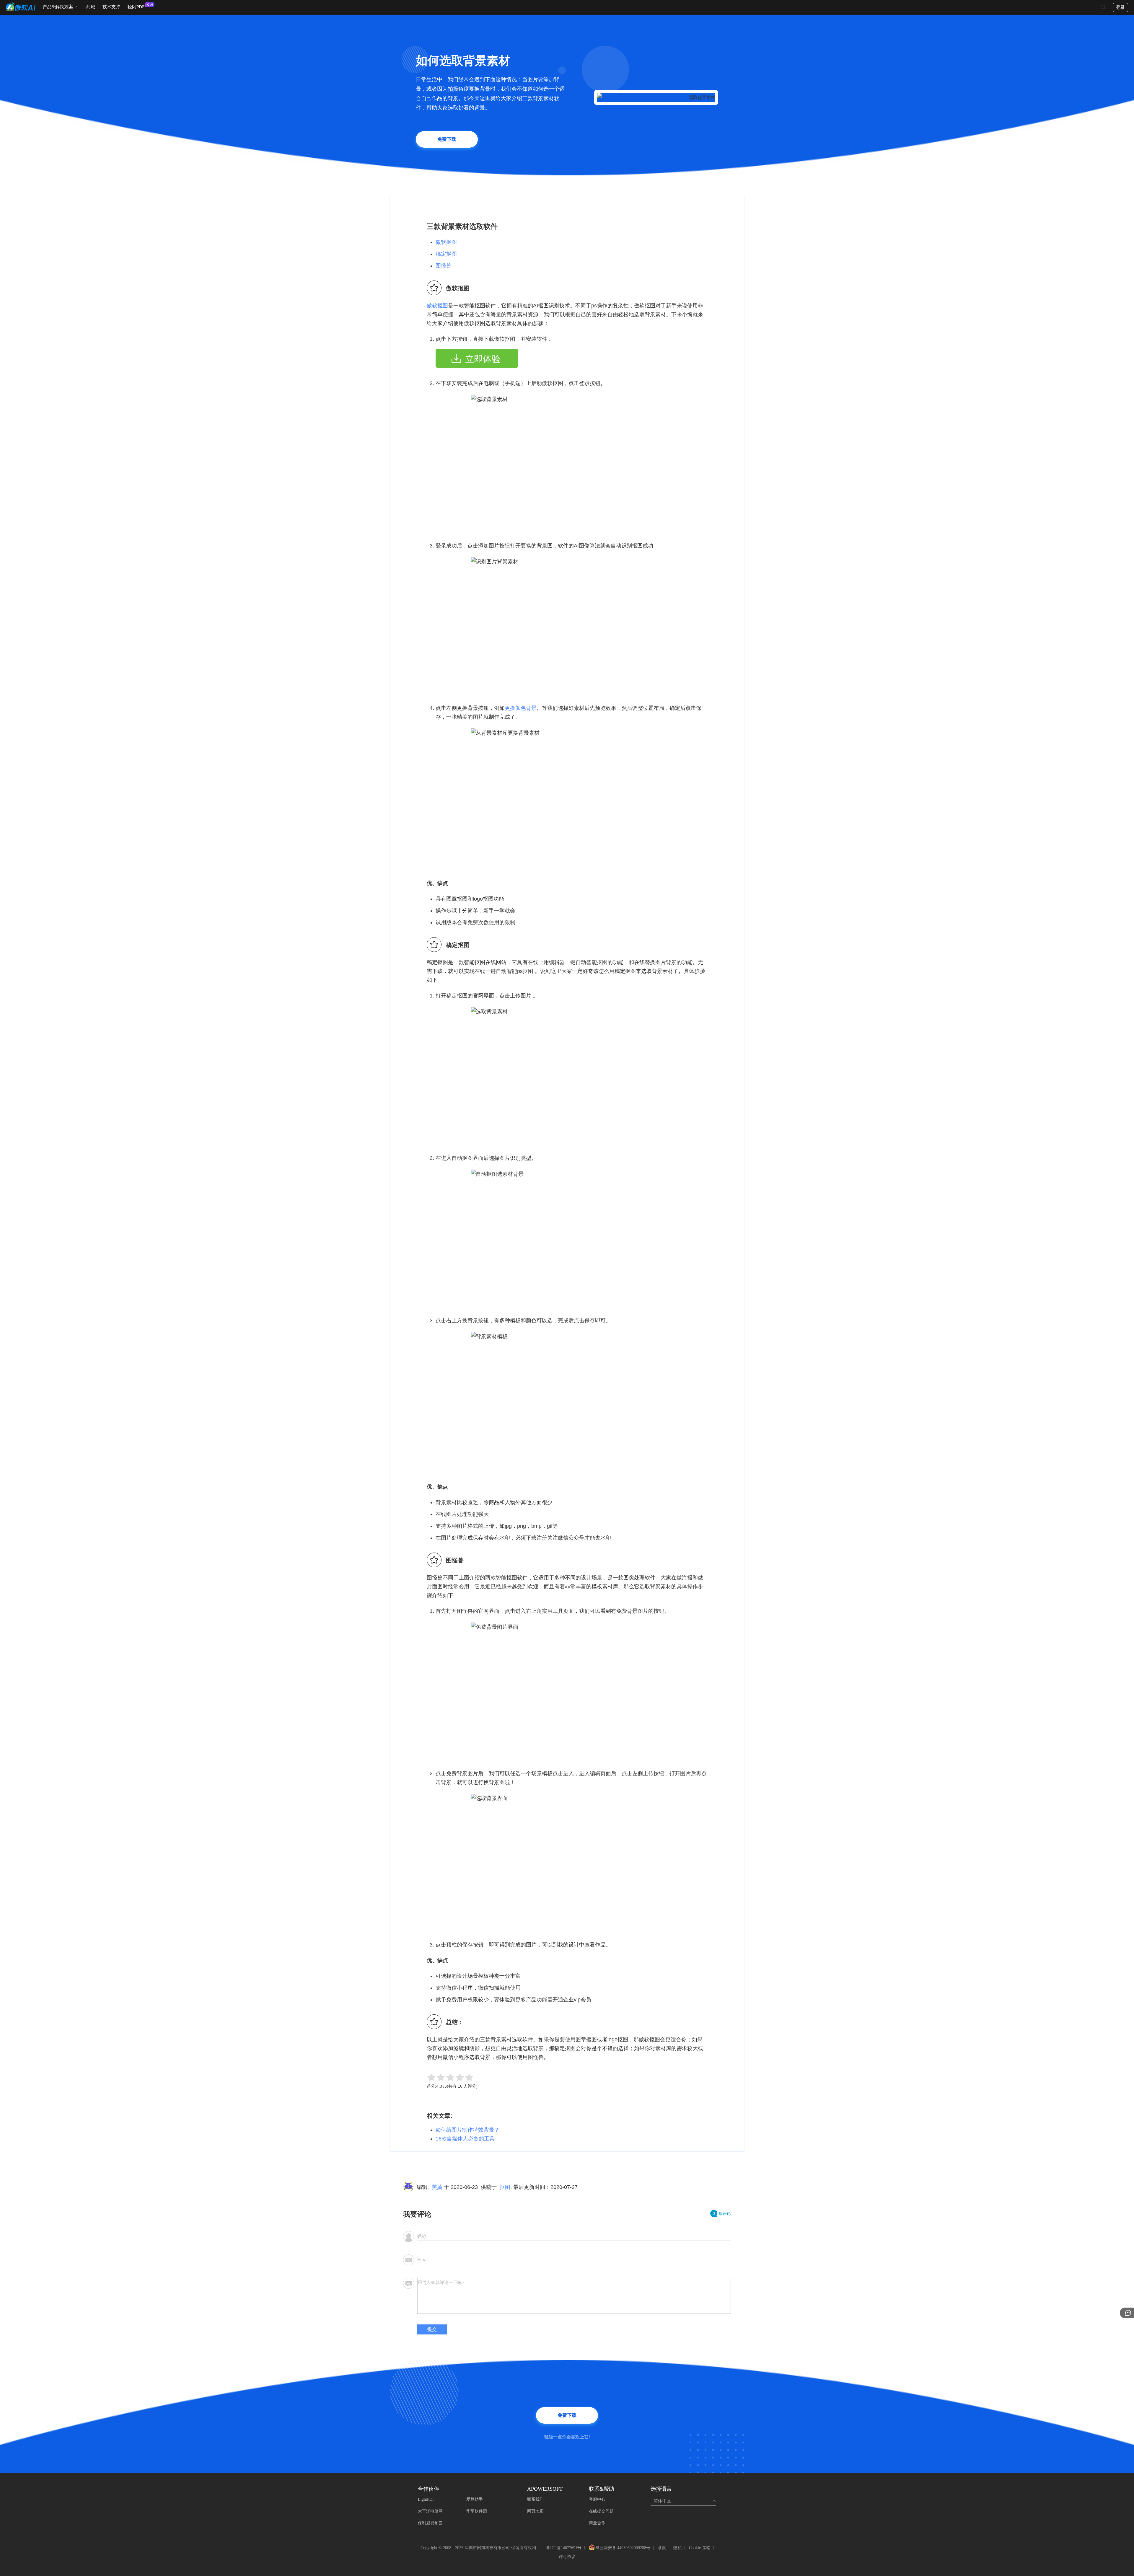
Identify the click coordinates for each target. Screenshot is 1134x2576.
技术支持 (111, 7)
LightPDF (426, 2499)
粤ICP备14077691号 (564, 2548)
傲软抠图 (446, 242)
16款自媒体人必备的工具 (465, 2139)
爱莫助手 (475, 2499)
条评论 (722, 2213)
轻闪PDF (136, 7)
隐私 (677, 2548)
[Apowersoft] (21, 6)
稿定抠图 (446, 254)
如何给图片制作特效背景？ (467, 2130)
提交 (432, 2329)
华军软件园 (477, 2511)
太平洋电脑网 (430, 2511)
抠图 (505, 2187)
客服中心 (597, 2499)
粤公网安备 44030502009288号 (623, 2548)
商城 (91, 7)
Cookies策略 (700, 2548)
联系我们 (535, 2499)
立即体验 (483, 359)
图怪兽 (444, 266)
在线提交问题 (601, 2511)
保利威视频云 (430, 2523)
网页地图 (535, 2511)
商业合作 (597, 2523)
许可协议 (567, 2557)
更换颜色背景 (521, 708)
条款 (662, 2548)
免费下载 (447, 139)
